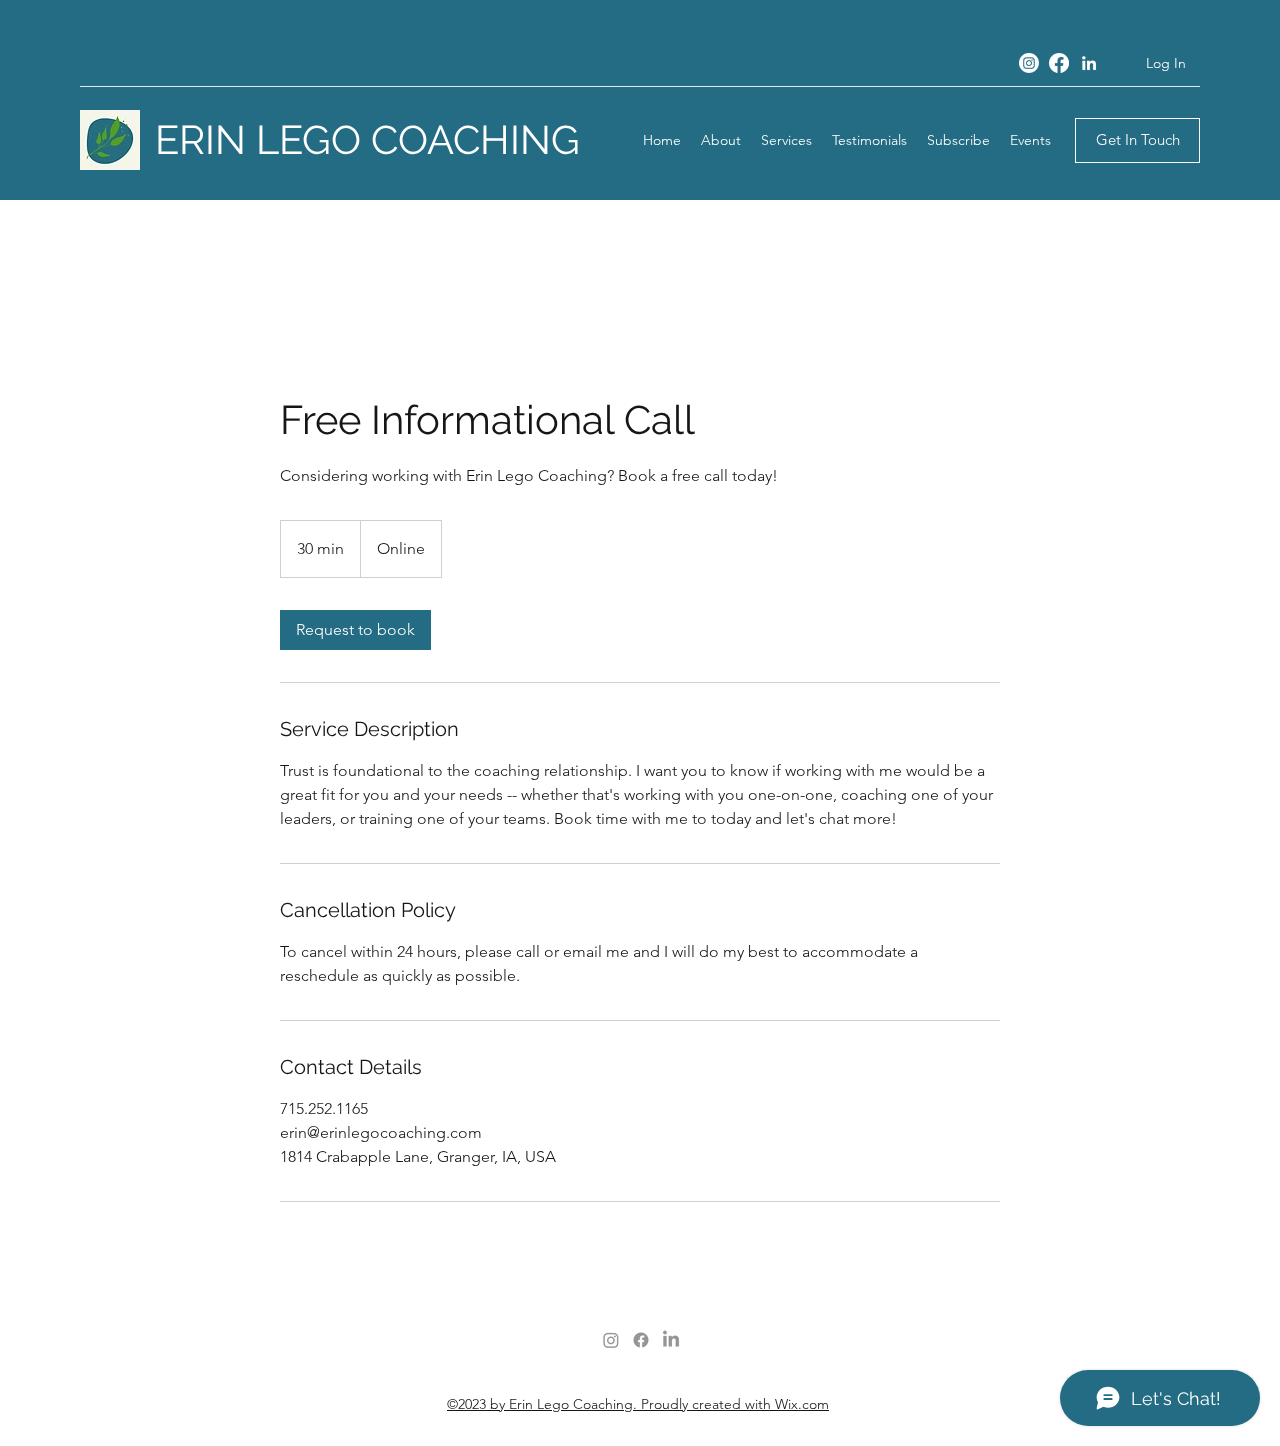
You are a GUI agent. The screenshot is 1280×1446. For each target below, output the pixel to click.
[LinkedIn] (1089, 63)
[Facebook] (1059, 63)
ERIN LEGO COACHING (367, 139)
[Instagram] (1029, 63)
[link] (355, 630)
